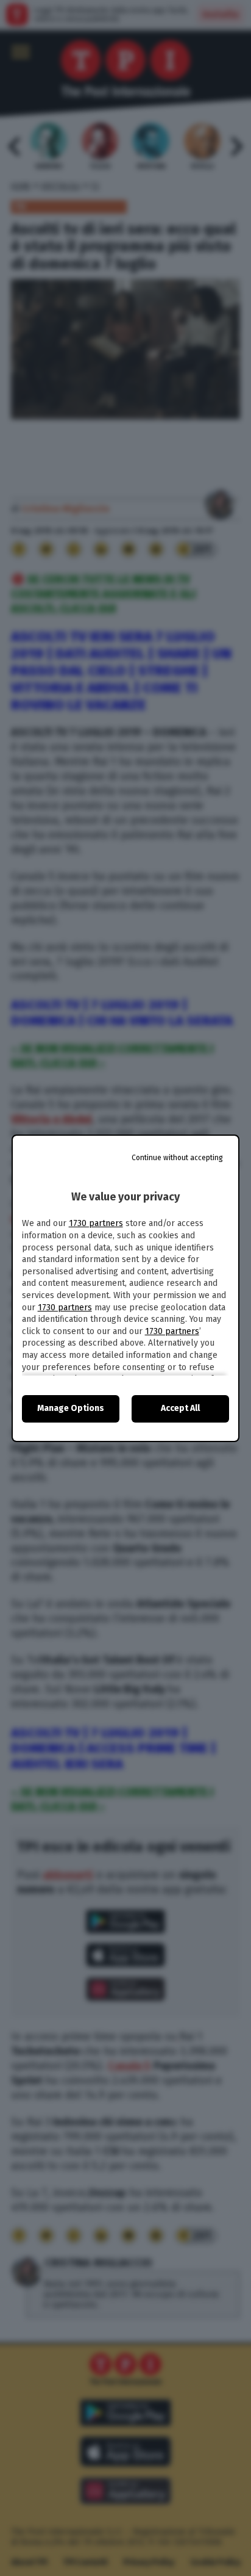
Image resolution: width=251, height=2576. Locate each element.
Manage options (71, 1408)
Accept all (180, 1408)
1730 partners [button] (96, 1223)
